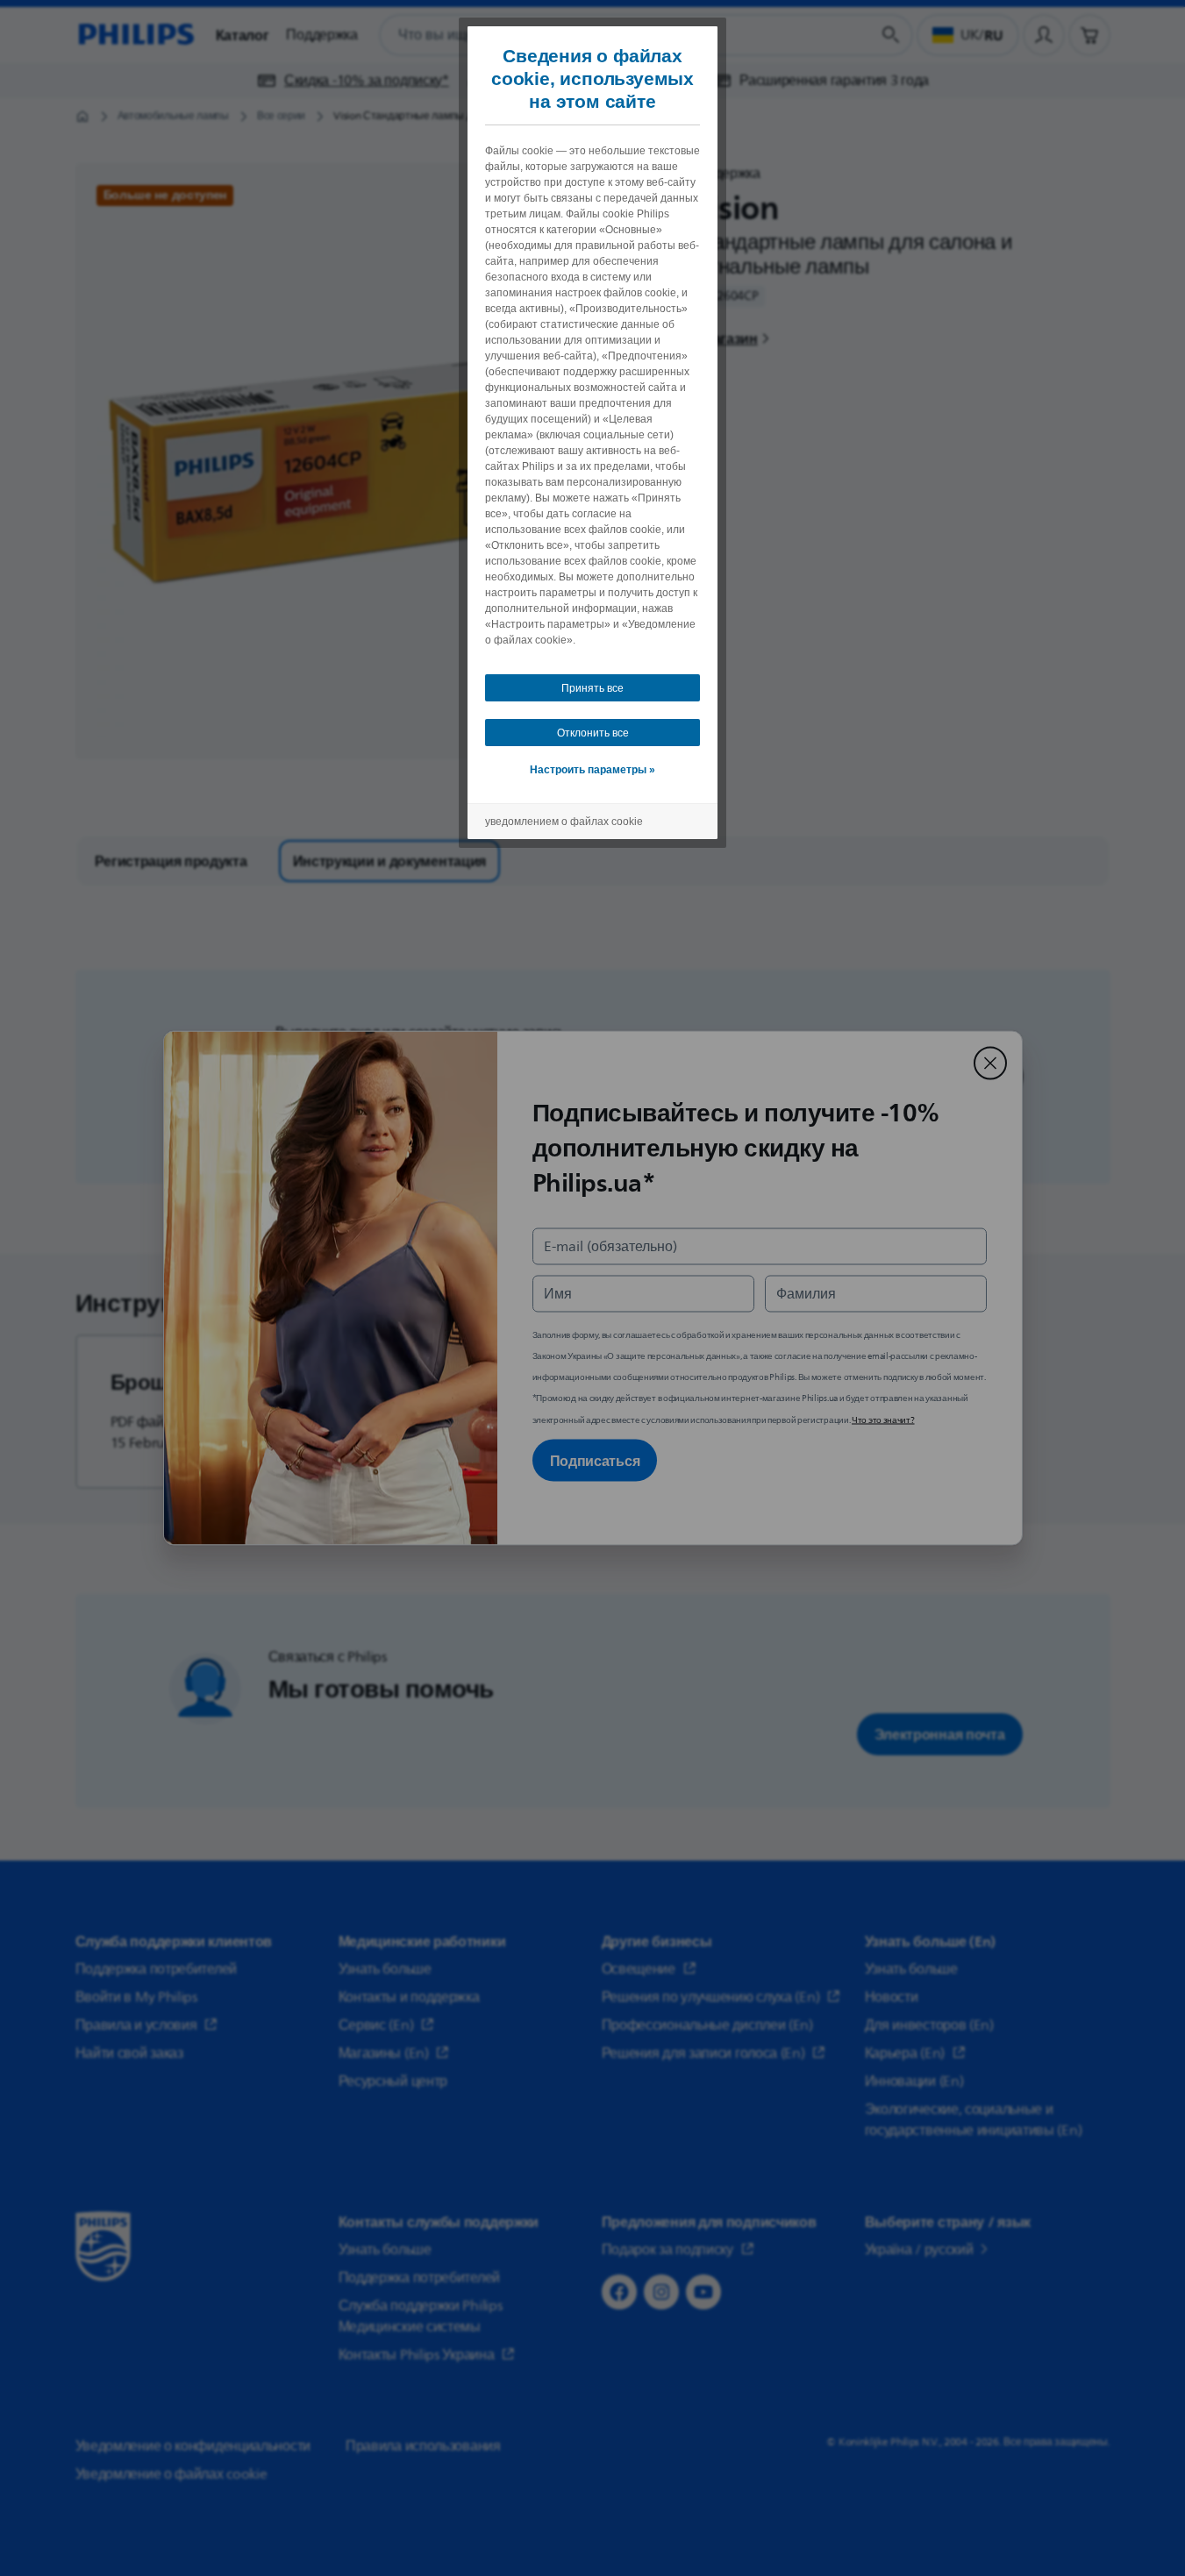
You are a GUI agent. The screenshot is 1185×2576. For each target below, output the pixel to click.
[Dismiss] (990, 1064)
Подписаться (595, 1461)
